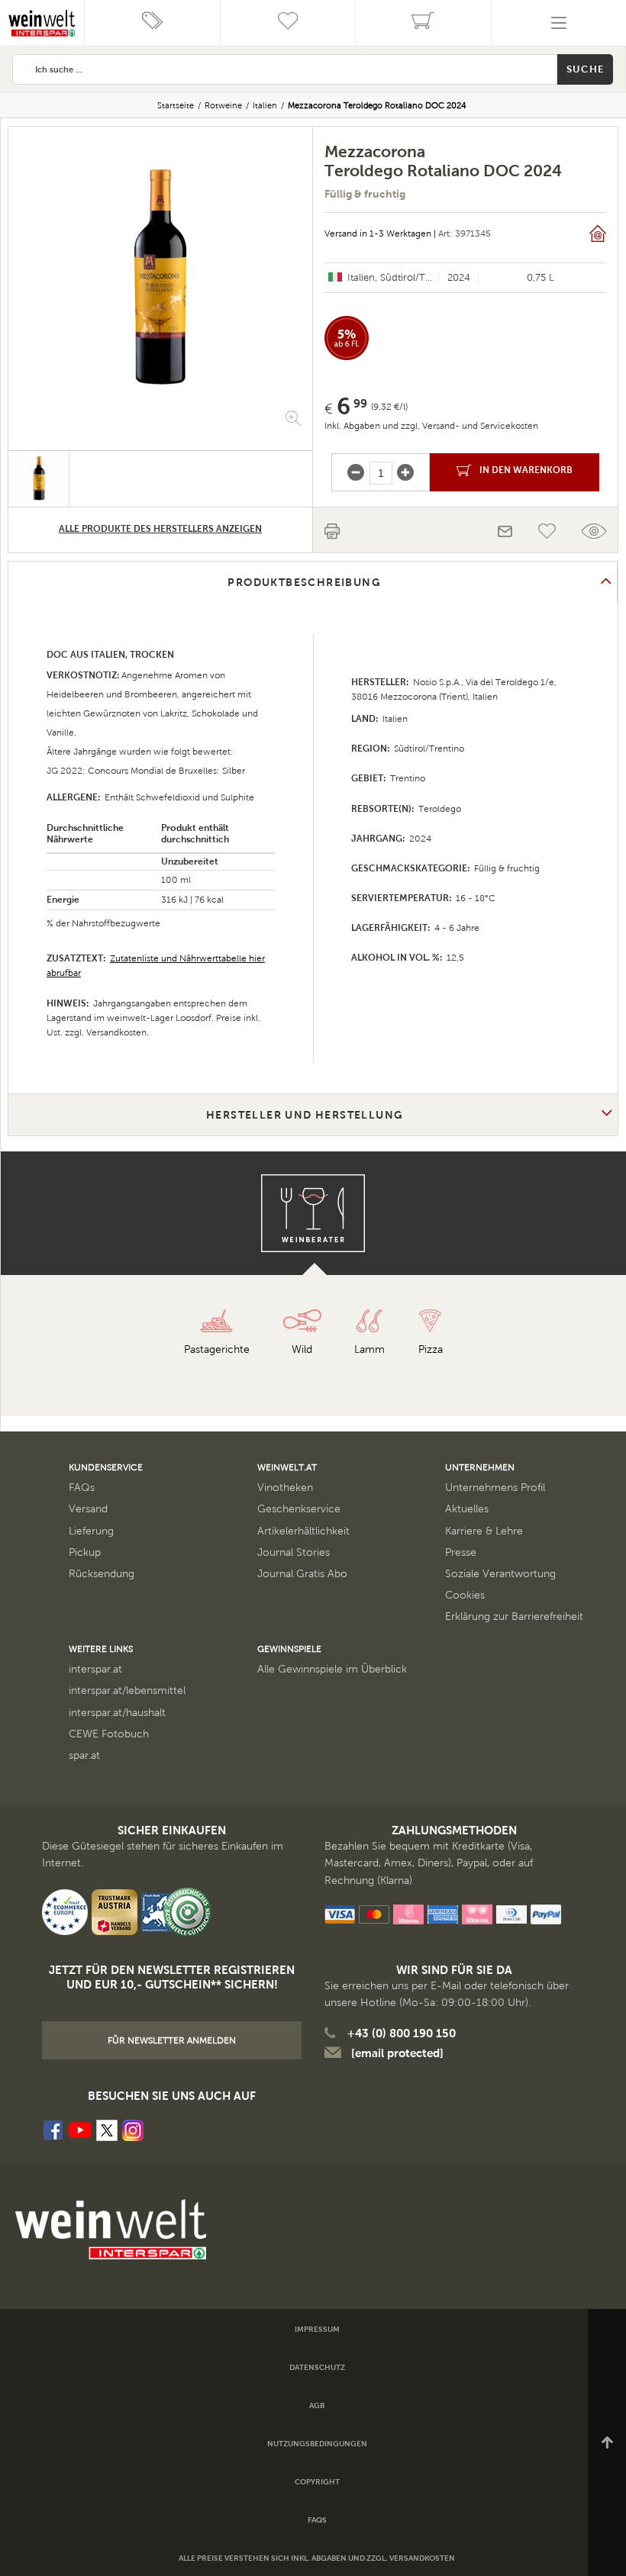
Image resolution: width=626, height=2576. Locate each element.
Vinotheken (285, 1488)
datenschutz (317, 2367)
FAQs (82, 1488)
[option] (160, 277)
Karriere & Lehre (484, 1531)
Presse (461, 1552)
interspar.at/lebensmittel (127, 1690)
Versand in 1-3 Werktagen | (380, 233)
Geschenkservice (299, 1509)
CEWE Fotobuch (109, 1734)
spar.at (84, 1755)
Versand (88, 1509)
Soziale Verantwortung (500, 1574)
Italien (265, 105)
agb (317, 2405)
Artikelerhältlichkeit (303, 1531)
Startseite (176, 105)
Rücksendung (102, 1574)
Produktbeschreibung (304, 582)
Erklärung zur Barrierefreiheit (514, 1616)
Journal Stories (294, 1552)
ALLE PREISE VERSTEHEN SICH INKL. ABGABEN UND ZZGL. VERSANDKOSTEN (317, 2558)
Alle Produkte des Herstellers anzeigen (160, 529)
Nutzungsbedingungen (317, 2444)
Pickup (85, 1552)
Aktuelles (467, 1509)
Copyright (317, 2482)
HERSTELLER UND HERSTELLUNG (305, 1115)
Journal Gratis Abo (302, 1574)
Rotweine (223, 105)
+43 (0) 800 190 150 (402, 2033)
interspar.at (95, 1669)
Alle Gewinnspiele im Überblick (332, 1669)
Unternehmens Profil (495, 1488)
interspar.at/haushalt (117, 1713)
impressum (317, 2329)
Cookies (465, 1595)
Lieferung (91, 1531)
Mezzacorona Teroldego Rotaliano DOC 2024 (377, 105)
